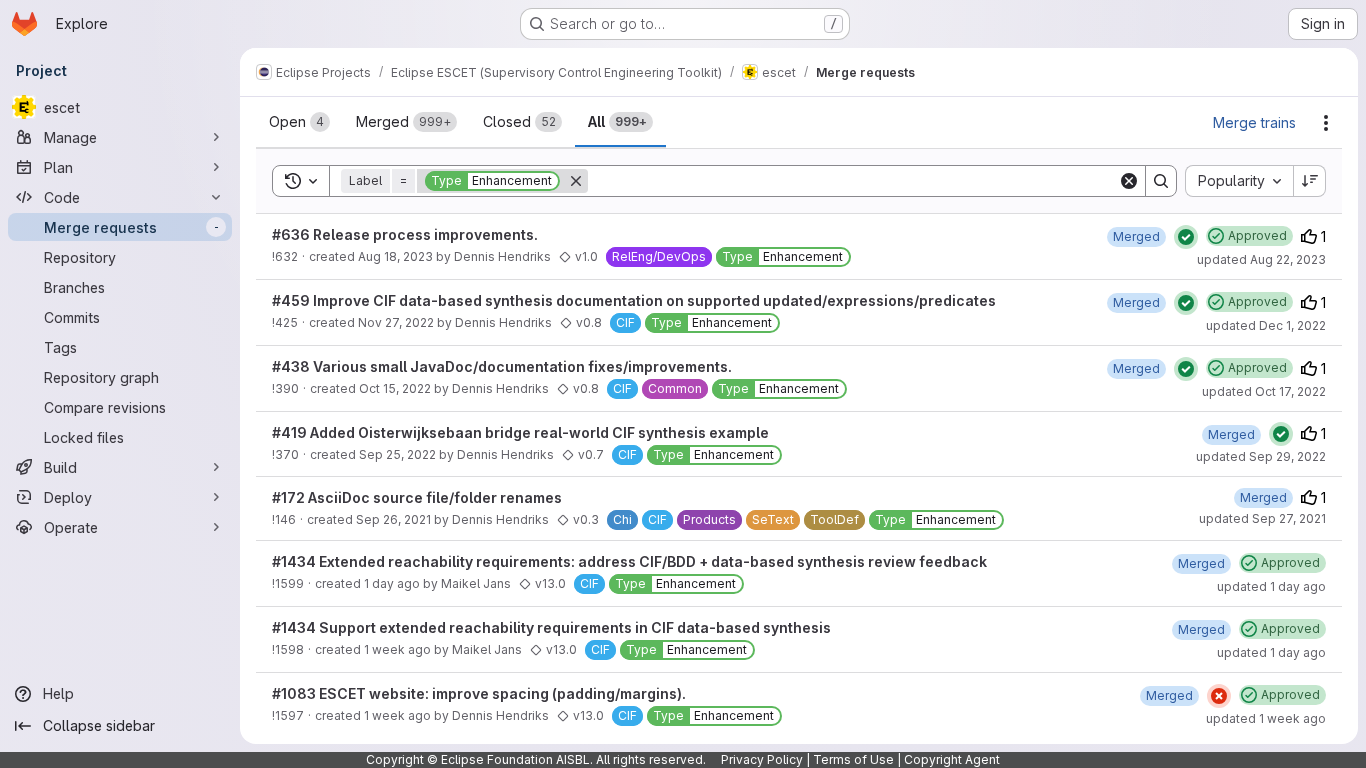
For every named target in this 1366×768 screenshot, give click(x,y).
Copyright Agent (952, 759)
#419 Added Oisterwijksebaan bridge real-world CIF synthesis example (520, 432)
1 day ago (392, 583)
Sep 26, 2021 (393, 519)
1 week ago (397, 649)
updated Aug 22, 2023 (1261, 259)
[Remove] (576, 181)
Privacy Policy (762, 759)
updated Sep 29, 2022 (1261, 456)
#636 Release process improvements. (405, 234)
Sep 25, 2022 (397, 454)
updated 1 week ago (1266, 718)
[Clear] (1129, 181)
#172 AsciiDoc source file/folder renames (417, 497)
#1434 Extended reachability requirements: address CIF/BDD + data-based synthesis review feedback (629, 561)
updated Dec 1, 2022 (1266, 325)
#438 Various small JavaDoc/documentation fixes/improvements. (502, 366)
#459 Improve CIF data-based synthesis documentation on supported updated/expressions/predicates (634, 300)
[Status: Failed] (1219, 696)
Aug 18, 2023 (395, 256)
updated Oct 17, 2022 (1264, 391)
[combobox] (1239, 181)
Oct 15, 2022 (395, 388)
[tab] (299, 122)
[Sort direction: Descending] (1310, 181)
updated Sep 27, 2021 (1262, 518)
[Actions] (1326, 123)
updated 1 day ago (1271, 586)
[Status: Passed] (1186, 237)
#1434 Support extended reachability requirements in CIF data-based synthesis (551, 627)
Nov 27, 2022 (396, 322)
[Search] (1161, 181)
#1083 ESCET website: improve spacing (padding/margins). (479, 693)
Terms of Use (853, 759)
